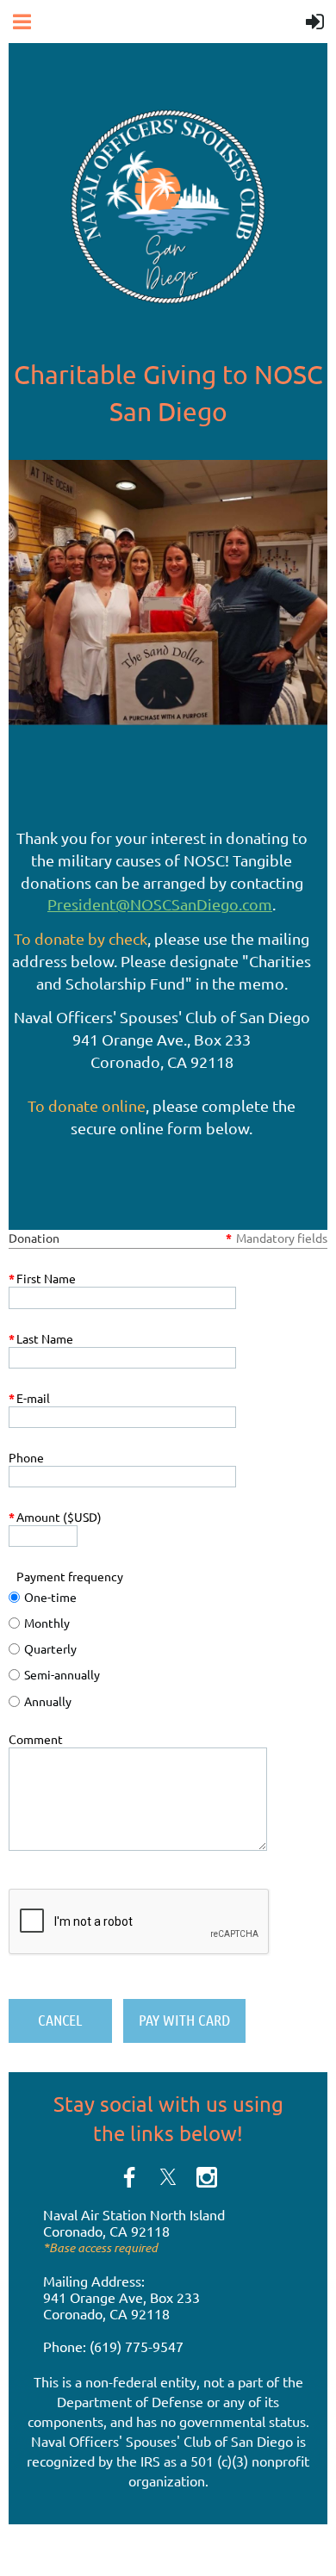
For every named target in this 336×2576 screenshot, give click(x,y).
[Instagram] (207, 2177)
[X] (168, 2177)
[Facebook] (129, 2177)
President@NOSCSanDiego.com (160, 904)
